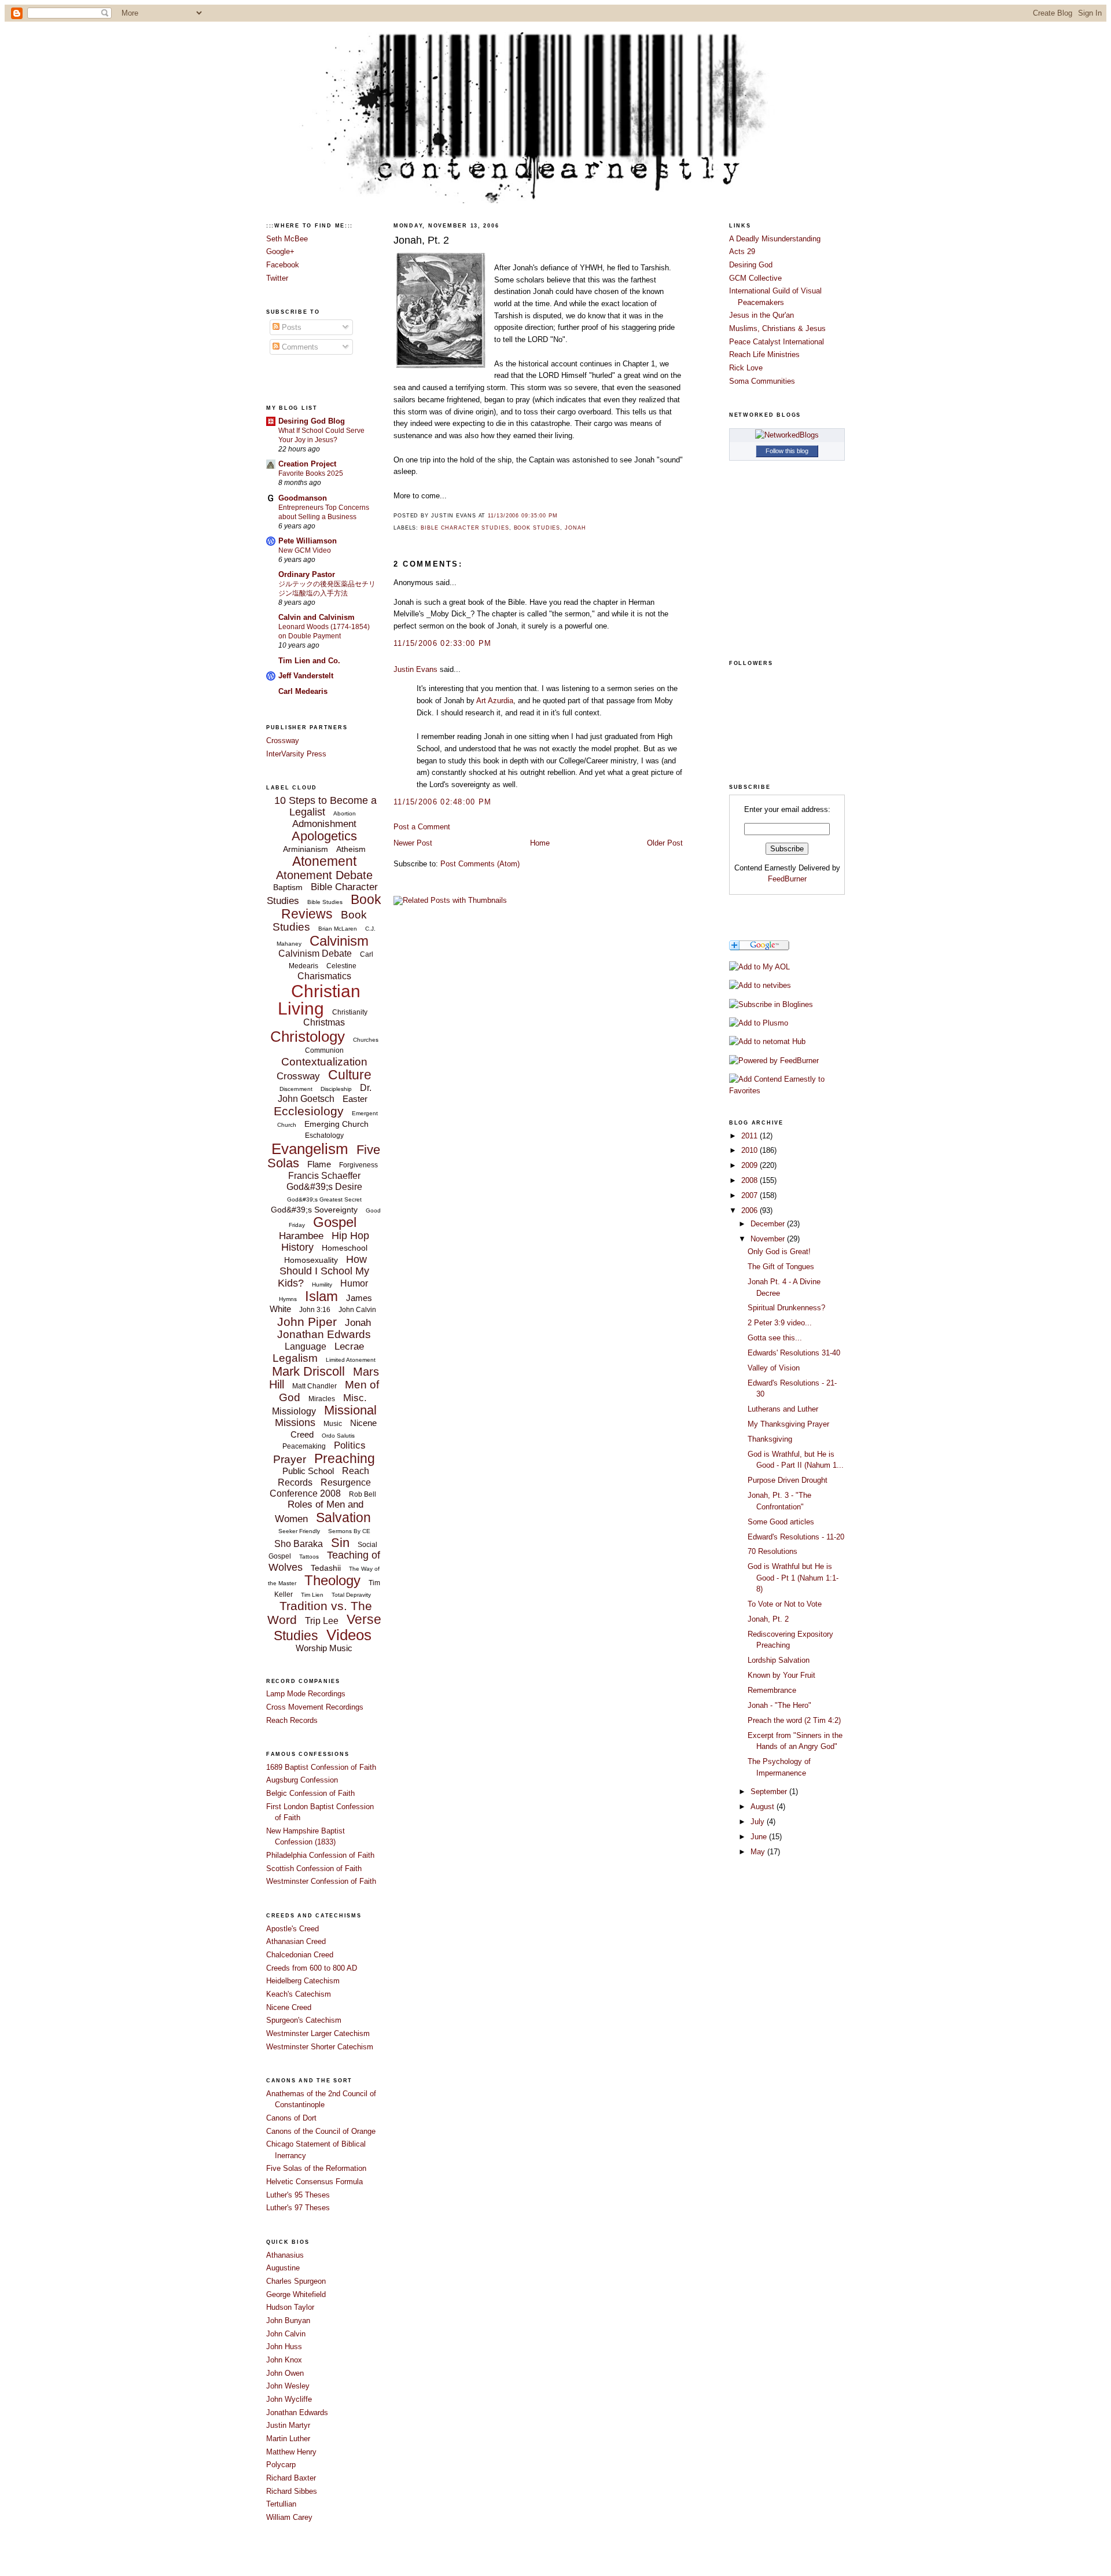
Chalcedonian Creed (300, 1955)
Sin (340, 1543)
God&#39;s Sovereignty (314, 1210)
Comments (299, 347)
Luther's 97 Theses (298, 2208)
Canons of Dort (291, 2118)
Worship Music (324, 1648)
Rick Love (746, 368)
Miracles (322, 1399)
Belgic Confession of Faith (310, 1793)
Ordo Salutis (338, 1436)
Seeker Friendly (299, 1531)
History (297, 1247)
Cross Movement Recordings (315, 1707)
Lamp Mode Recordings (306, 1694)
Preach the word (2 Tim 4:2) (794, 1720)
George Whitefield (296, 2294)
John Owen (285, 2373)
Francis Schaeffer (324, 1176)
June (760, 1837)
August (764, 1807)
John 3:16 (315, 1310)
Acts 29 (742, 251)
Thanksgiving (770, 1439)
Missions (295, 1423)
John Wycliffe (289, 2399)
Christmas (324, 1022)
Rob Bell (363, 1494)
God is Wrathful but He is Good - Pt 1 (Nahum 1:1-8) (793, 1578)
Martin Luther (288, 2439)
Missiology (294, 1411)
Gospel (335, 1222)
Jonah (358, 1323)
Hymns (288, 1299)
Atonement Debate (324, 875)
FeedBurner (787, 879)
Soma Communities (762, 381)
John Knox (284, 2360)
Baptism (288, 887)
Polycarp (281, 2465)
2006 (751, 1210)
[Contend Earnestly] (771, 1004)
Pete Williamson (308, 541)
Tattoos (309, 1557)
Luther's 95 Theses (298, 2195)
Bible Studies (325, 902)
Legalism (295, 1358)
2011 (751, 1136)
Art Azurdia (495, 701)
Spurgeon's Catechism (304, 2020)
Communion (324, 1050)
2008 (751, 1180)
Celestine (341, 966)
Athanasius (285, 2255)
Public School (308, 1471)
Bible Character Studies (465, 528)
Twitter (277, 278)
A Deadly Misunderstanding (775, 239)
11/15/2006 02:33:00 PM (443, 643)
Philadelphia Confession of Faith (320, 1855)
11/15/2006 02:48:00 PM (443, 802)
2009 (751, 1165)
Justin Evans (415, 669)
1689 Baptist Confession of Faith (321, 1767)
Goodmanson (303, 498)
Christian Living (319, 1000)
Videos (349, 1635)
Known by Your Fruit (781, 1675)
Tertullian (281, 2504)
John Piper (307, 1322)
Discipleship (336, 1089)
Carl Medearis (303, 691)
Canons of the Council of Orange (321, 2131)
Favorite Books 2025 (311, 473)
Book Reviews (331, 906)
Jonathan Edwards (324, 1334)
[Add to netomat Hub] (767, 1041)
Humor (354, 1283)
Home (540, 843)
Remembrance (772, 1690)
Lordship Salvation (779, 1660)
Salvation (343, 1517)
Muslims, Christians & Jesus (777, 328)
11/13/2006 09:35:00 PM (523, 516)
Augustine (283, 2268)
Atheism (351, 849)
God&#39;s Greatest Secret (324, 1199)
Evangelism (310, 1149)
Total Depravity (351, 1595)
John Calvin (357, 1310)
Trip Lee (322, 1621)
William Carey (289, 2517)
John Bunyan (288, 2320)
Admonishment (324, 824)
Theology (332, 1580)
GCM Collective (755, 278)
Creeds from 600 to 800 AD (312, 1968)
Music (333, 1424)
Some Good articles (781, 1522)
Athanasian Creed (296, 1941)
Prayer (290, 1459)
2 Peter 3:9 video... (780, 1323)
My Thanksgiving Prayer (788, 1424)
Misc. (355, 1398)
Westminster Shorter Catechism (320, 2047)
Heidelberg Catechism (303, 1981)
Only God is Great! (779, 1252)
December (769, 1224)
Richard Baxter (291, 2478)
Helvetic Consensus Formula (314, 2182)
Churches (366, 1040)
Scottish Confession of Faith (314, 1868)
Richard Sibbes (292, 2491)
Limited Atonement (351, 1360)
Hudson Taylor (290, 2307)
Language (306, 1346)
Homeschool (345, 1248)
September (770, 1792)
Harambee (301, 1236)
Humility (322, 1285)
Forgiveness (358, 1165)
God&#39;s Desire (324, 1187)
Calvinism (339, 941)
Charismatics (324, 976)
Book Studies (537, 528)
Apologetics (324, 836)
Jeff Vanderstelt (306, 676)
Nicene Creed (289, 2007)
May (759, 1852)
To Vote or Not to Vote (785, 1604)
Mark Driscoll (308, 1371)
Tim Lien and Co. (309, 661)
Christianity (350, 1012)
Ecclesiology (309, 1111)
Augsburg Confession (302, 1780)
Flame (319, 1164)
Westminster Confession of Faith (321, 1881)
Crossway (283, 741)
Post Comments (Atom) (480, 864)
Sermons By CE (349, 1531)
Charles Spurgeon (296, 2281)
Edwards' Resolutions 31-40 (794, 1353)
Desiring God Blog (312, 421)
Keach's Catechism (299, 1994)
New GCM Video (305, 550)
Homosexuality (311, 1260)
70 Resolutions (772, 1551)
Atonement (324, 861)
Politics (350, 1445)
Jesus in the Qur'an (761, 315)
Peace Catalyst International (777, 342)
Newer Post (413, 843)
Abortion (345, 813)
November (769, 1239)
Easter (355, 1099)
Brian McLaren (338, 929)
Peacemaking (304, 1446)
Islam (321, 1296)
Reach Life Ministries (764, 354)
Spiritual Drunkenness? (786, 1308)
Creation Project (307, 464)
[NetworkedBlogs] (787, 435)
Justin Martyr (288, 2425)
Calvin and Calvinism (317, 617)
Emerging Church (336, 1124)
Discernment (296, 1089)
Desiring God (751, 265)
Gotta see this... (775, 1338)
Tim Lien (312, 1595)
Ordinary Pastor (307, 574)
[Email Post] (561, 516)
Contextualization (324, 1062)
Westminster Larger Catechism (318, 2033)
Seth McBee (287, 239)
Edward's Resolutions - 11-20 (796, 1537)
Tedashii (326, 1568)
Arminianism (306, 849)
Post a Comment (422, 827)
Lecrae (349, 1346)
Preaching (345, 1458)
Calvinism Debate (315, 953)
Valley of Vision (774, 1368)
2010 (751, 1150)
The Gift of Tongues (781, 1267)
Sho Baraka (299, 1544)
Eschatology (324, 1136)
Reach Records (292, 1720)
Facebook (283, 265)
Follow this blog (787, 451)
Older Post (665, 843)
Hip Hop (350, 1236)
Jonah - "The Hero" (779, 1705)
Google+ (280, 251)
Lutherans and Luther (783, 1409)
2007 (751, 1195)
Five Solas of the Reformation (316, 2168)
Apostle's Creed (293, 1929)
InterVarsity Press (296, 754)
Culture (350, 1075)
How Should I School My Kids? (323, 1271)
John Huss (284, 2347)
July (759, 1822)
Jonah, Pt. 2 (421, 240)
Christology (308, 1037)
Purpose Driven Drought (788, 1480)
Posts (290, 327)
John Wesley (288, 2386)
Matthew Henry (291, 2452)
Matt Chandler (314, 1386)
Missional (350, 1410)
